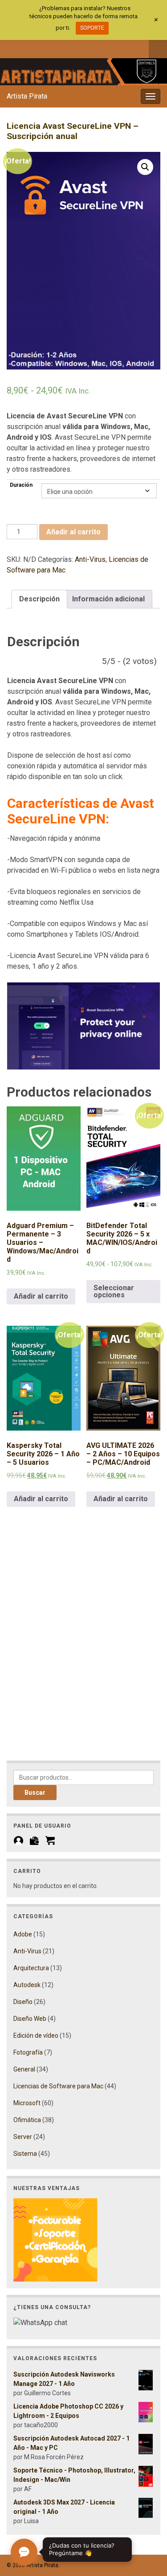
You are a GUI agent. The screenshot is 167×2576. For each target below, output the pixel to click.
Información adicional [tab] (108, 599)
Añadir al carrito (73, 532)
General (24, 2069)
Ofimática (27, 2120)
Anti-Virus (90, 559)
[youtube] (55, 48)
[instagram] (40, 48)
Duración (21, 485)
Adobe (23, 1934)
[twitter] (26, 48)
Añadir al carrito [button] (41, 1296)
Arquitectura (31, 1968)
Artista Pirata (27, 96)
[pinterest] (84, 48)
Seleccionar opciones (114, 1291)
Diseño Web (30, 2019)
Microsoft (27, 2103)
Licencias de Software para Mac (58, 2086)
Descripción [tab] (39, 599)
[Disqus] (83, 1646)
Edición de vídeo (36, 2035)
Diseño (23, 2002)
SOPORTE (92, 28)
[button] (145, 167)
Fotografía (28, 2052)
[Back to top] (147, 2523)
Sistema (25, 2154)
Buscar (35, 1793)
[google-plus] (70, 48)
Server (23, 2137)
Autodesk (27, 1985)
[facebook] (11, 48)
